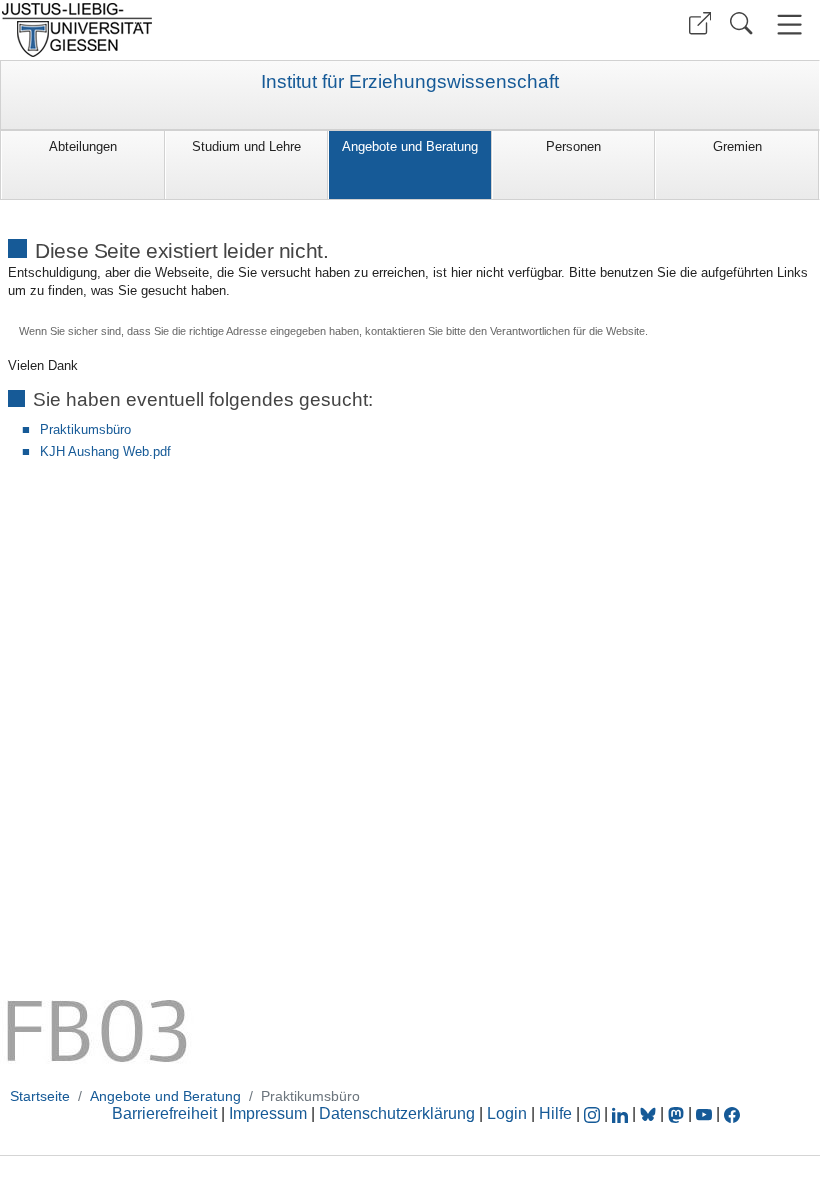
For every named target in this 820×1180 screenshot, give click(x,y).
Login (509, 1113)
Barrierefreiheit (164, 1113)
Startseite (40, 1096)
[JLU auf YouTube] (704, 1113)
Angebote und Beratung (410, 146)
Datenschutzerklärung (397, 1113)
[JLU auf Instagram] (594, 1113)
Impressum (268, 1113)
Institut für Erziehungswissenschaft (410, 82)
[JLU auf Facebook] (732, 1113)
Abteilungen (83, 146)
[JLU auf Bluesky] (650, 1113)
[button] (700, 23)
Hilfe (555, 1113)
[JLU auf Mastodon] (678, 1113)
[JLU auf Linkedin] (622, 1113)
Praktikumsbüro (85, 429)
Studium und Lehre (246, 146)
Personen (573, 146)
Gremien (737, 146)
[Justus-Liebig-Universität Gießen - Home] (202, 30)
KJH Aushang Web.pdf (105, 451)
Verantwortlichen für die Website (567, 331)
